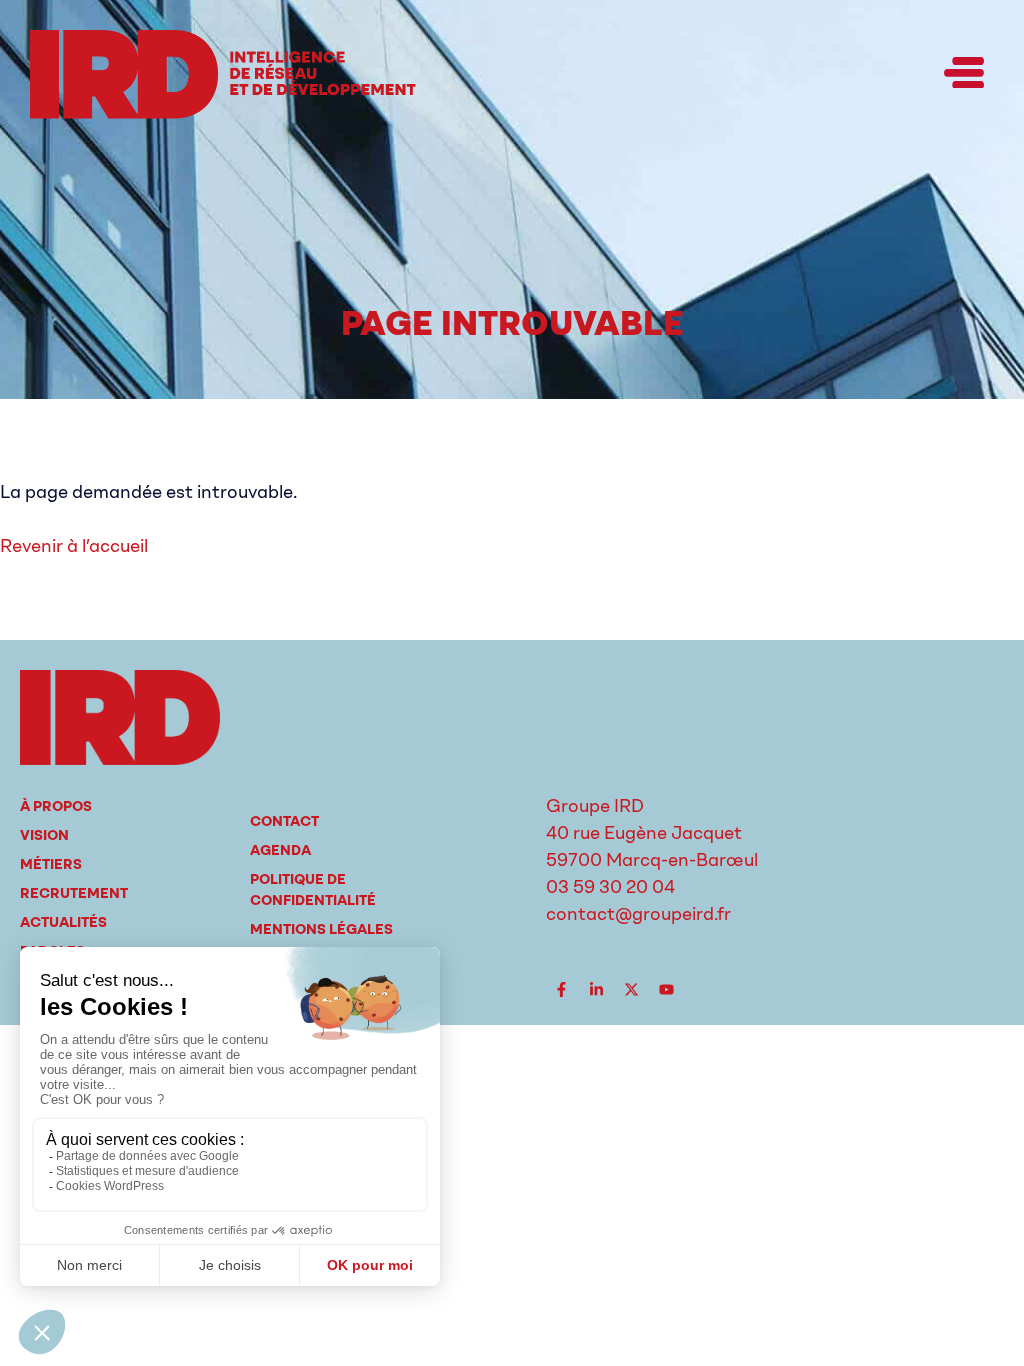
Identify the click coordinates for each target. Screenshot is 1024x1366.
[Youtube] (666, 990)
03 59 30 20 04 (610, 887)
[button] (964, 74)
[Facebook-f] (561, 990)
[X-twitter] (631, 990)
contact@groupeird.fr (638, 914)
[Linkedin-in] (596, 990)
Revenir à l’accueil (74, 546)
